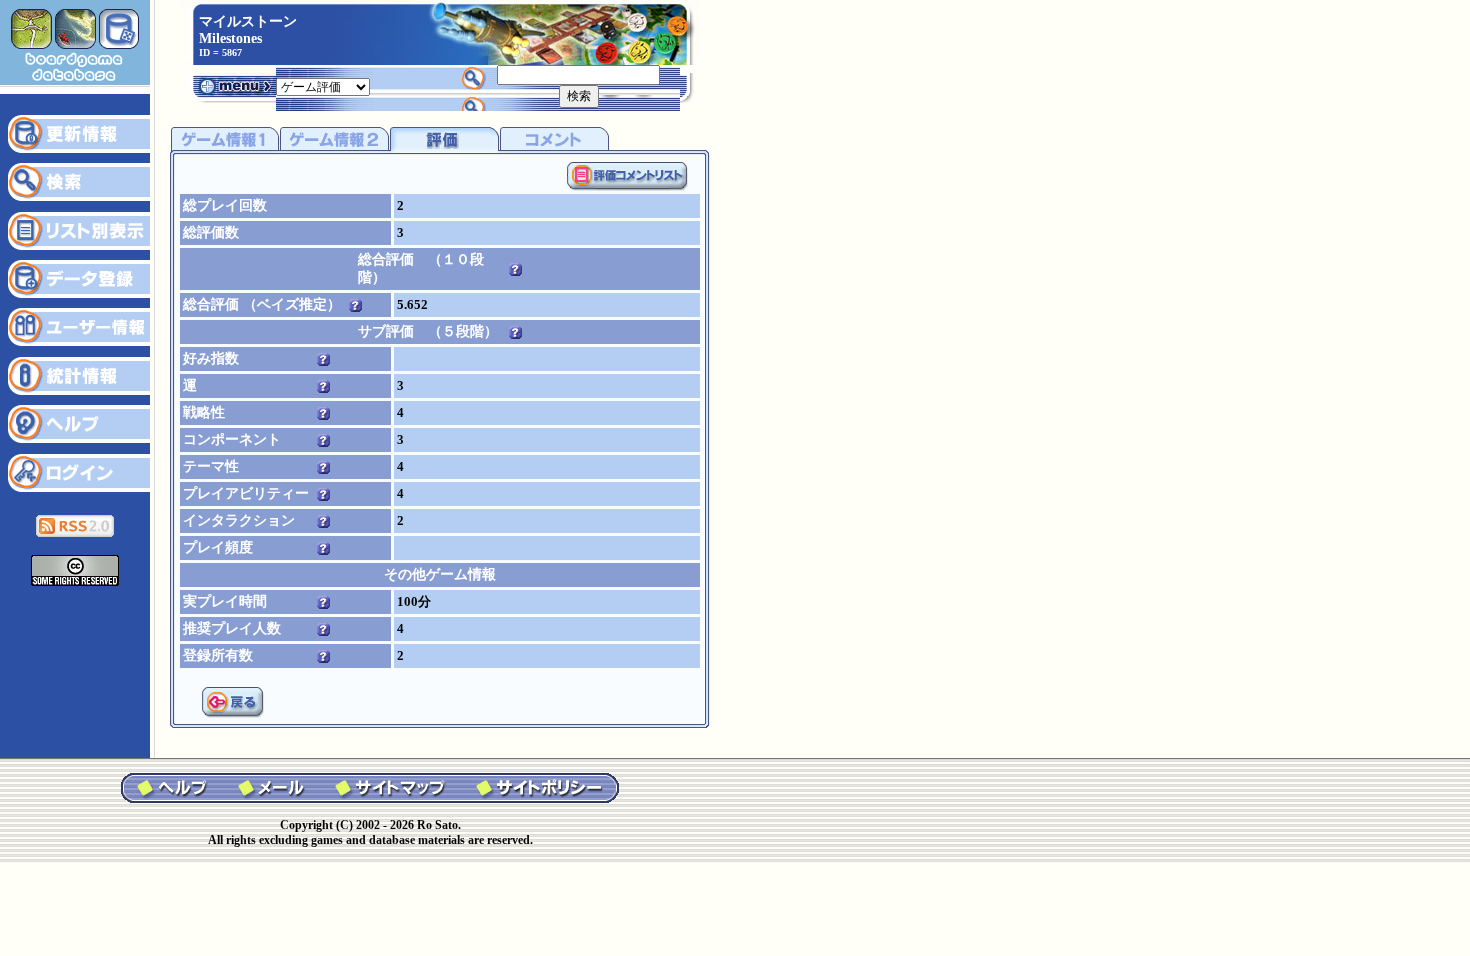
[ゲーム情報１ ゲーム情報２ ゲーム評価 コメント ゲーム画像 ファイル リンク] (323, 85)
